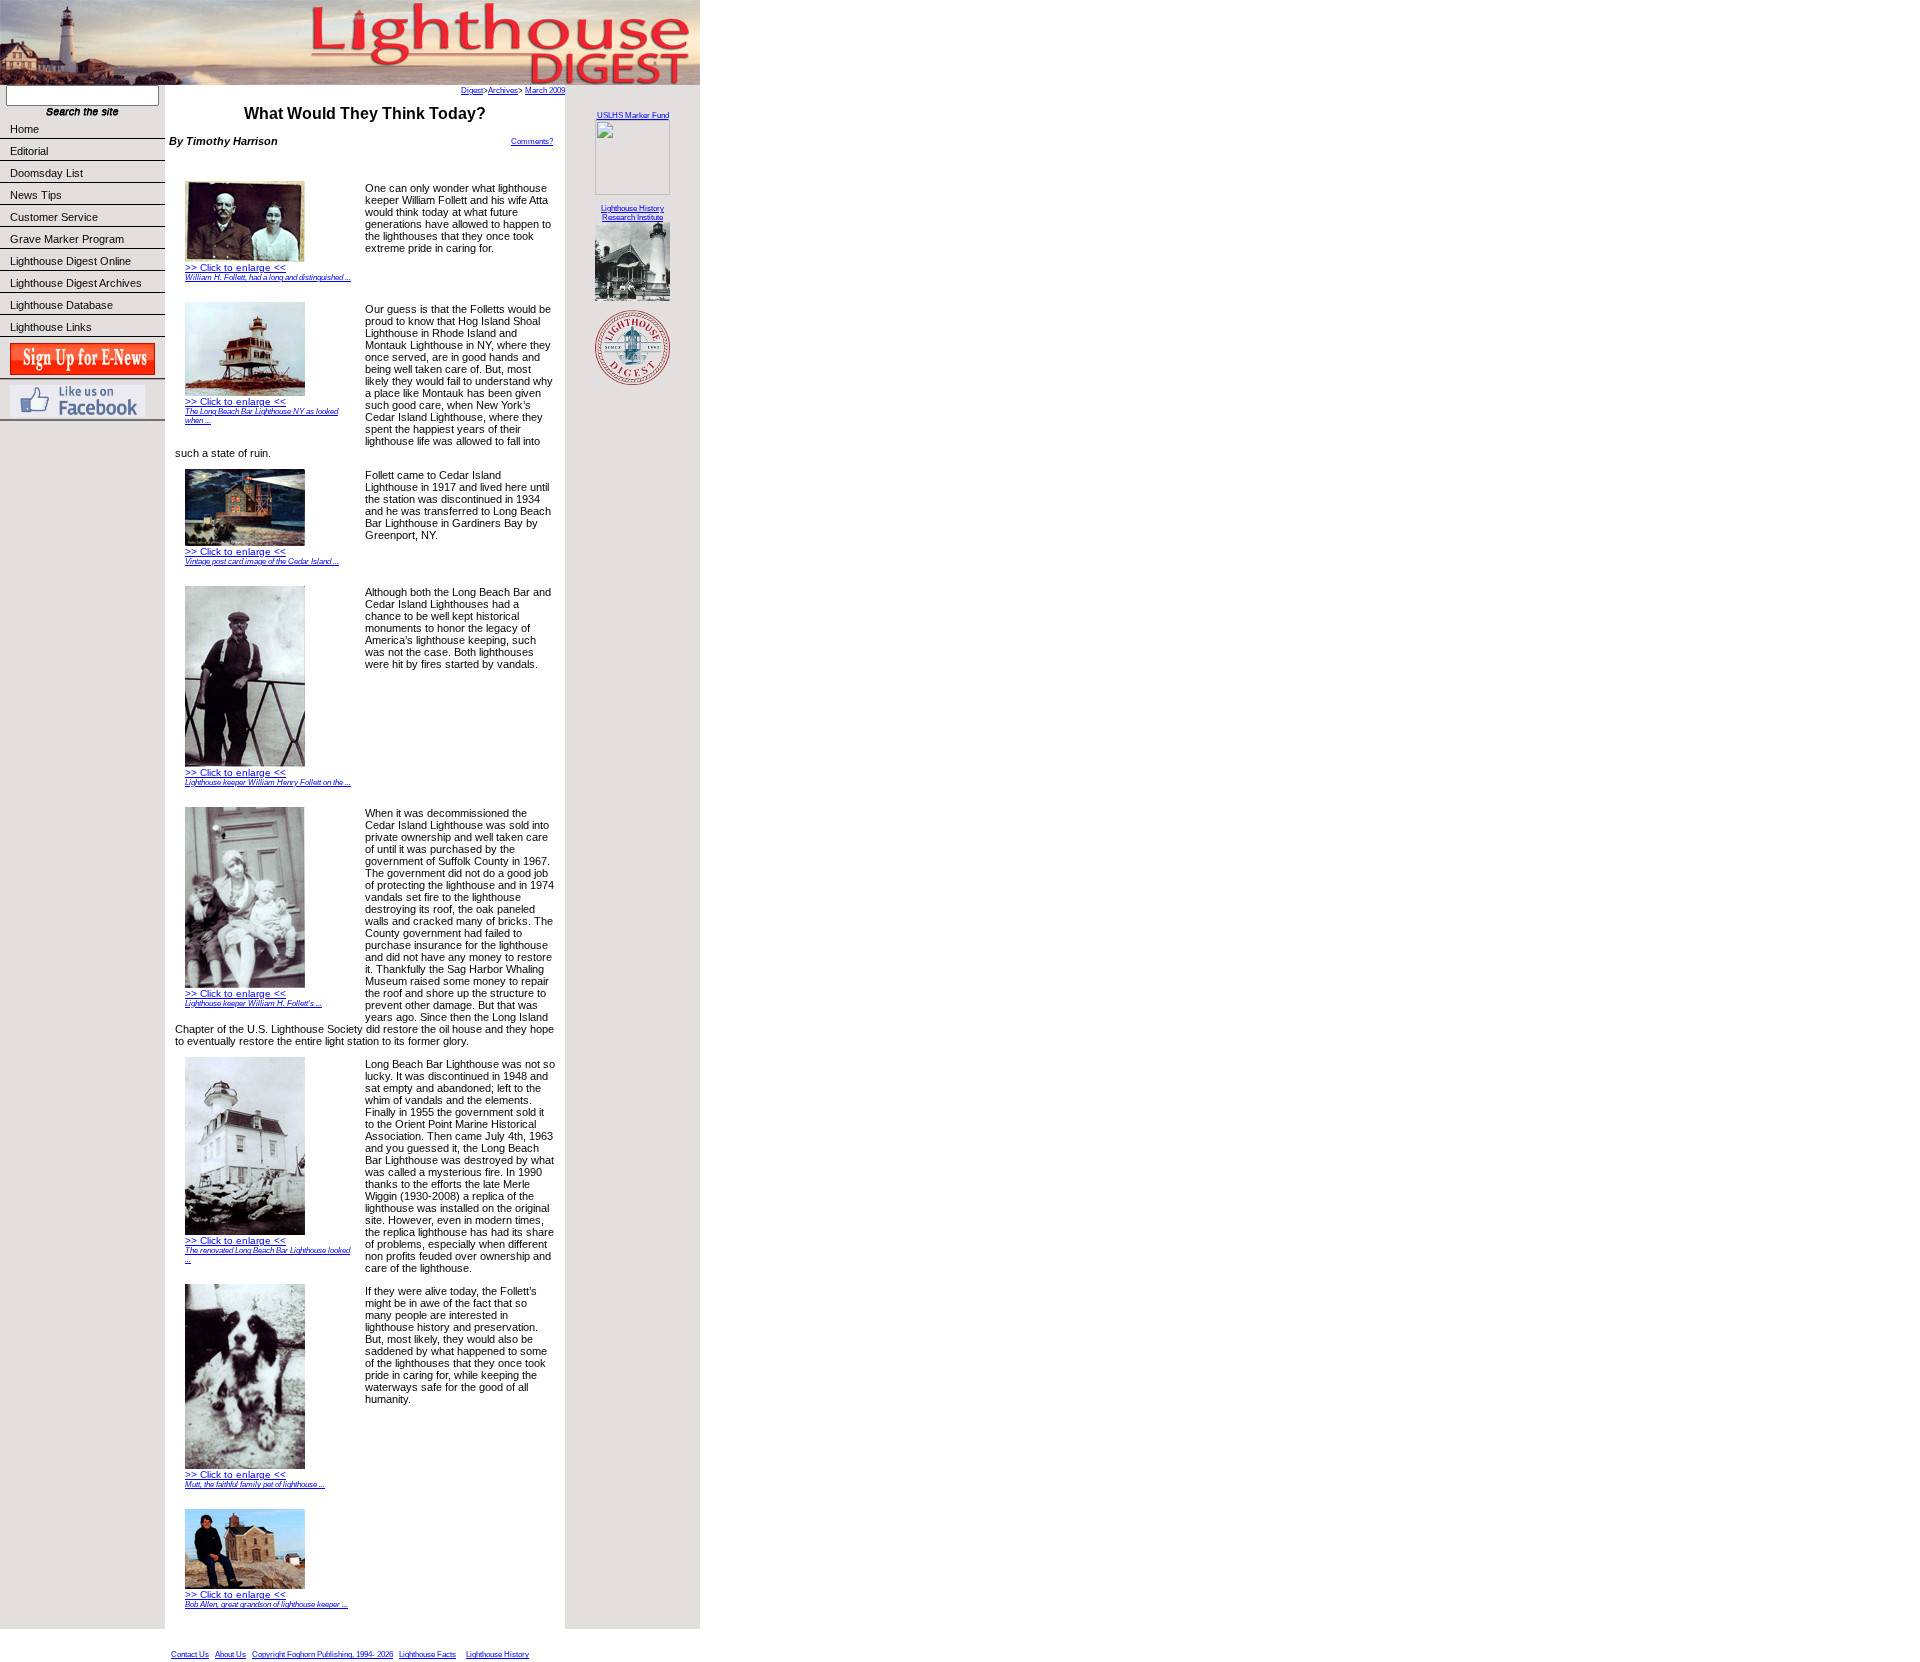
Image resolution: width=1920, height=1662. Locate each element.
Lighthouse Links (51, 327)
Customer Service (54, 217)
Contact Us (190, 1654)
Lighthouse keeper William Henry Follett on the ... (268, 782)
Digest (472, 90)
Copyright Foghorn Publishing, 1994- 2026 (322, 1654)
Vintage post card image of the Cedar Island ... (262, 561)
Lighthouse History (497, 1654)
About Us (230, 1654)
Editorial (29, 151)
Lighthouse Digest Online (70, 261)
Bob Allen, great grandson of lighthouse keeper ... (266, 1604)
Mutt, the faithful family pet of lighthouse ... (255, 1484)
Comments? (532, 141)
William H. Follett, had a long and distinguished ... (268, 277)
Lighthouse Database (61, 305)
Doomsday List (46, 173)
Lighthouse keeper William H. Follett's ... (253, 1003)
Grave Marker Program (67, 239)
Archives (503, 90)
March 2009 (545, 90)
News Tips (36, 195)
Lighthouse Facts (427, 1654)
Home (24, 129)
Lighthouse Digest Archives (76, 283)
